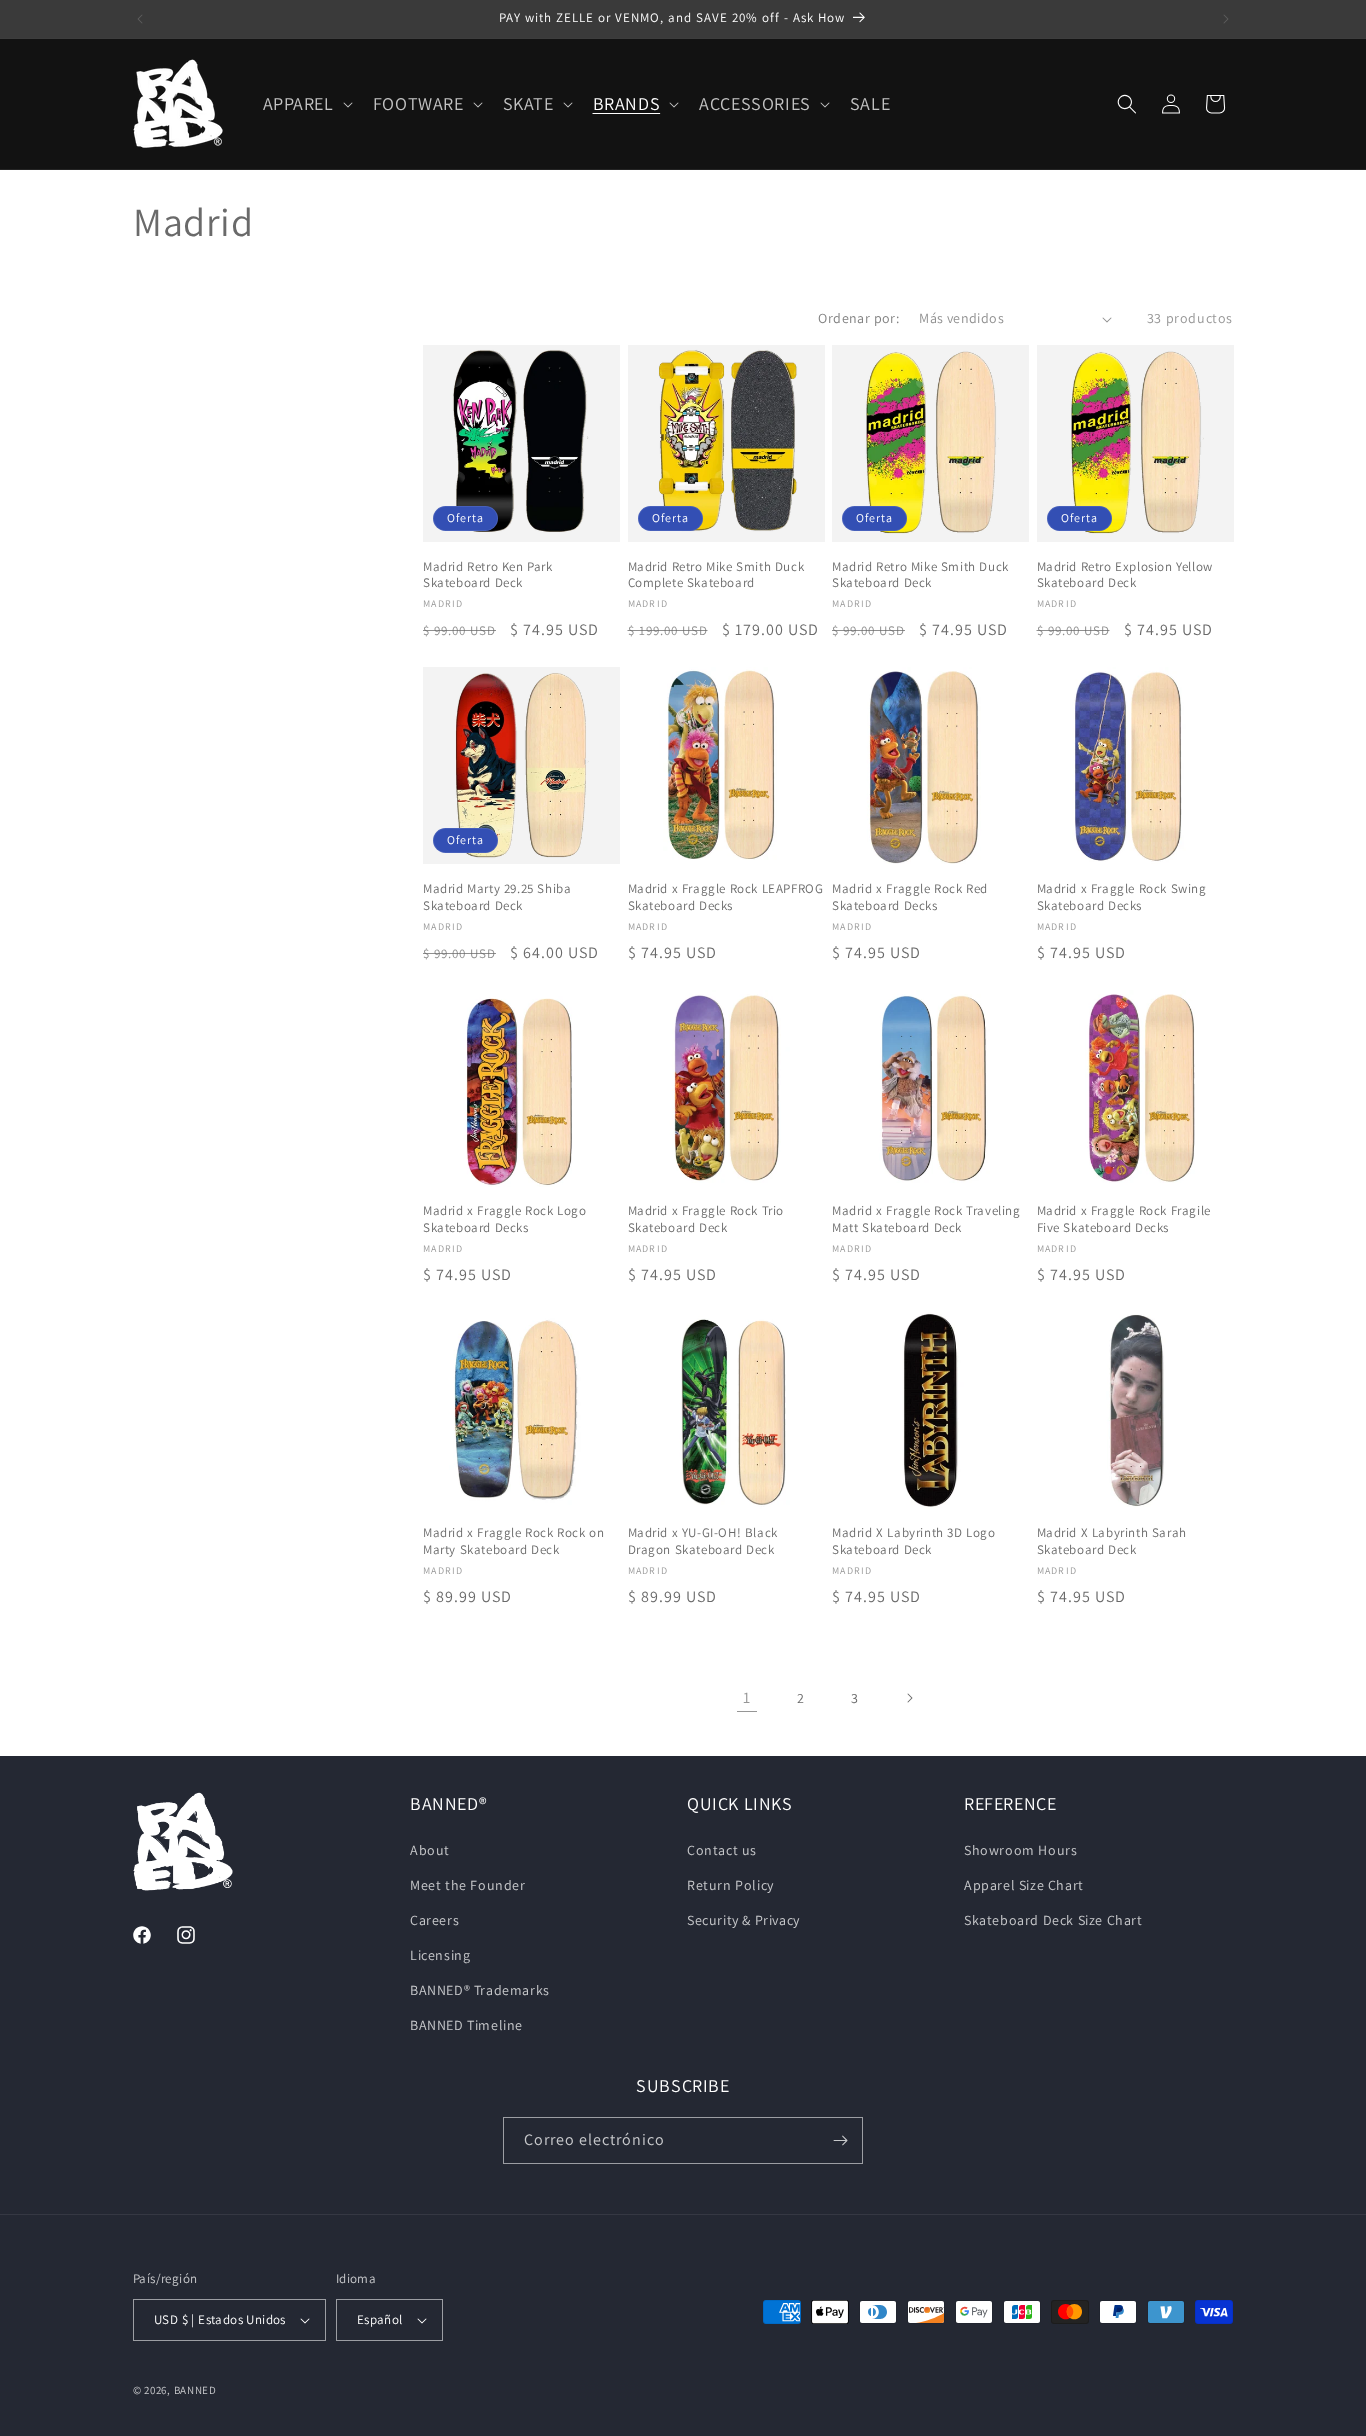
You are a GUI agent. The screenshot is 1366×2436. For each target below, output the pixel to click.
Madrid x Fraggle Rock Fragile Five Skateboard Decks (1124, 1219)
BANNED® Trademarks (480, 1990)
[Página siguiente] (909, 1698)
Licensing (440, 1955)
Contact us (722, 1850)
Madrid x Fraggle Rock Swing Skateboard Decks (1122, 897)
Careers (434, 1920)
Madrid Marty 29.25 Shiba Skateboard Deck (497, 897)
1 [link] (747, 1697)
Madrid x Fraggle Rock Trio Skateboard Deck (706, 1219)
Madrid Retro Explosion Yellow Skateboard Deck (1125, 575)
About (430, 1850)
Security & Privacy (743, 1920)
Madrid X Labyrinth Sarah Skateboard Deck (1112, 1541)
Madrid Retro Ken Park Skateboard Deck (488, 575)
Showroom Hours (1020, 1850)
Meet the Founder (468, 1885)
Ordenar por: (858, 318)
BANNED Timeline (466, 2026)
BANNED (195, 2390)
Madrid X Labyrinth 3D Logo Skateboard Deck (914, 1541)
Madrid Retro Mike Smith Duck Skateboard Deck (920, 575)
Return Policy (730, 1885)
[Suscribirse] (840, 2140)
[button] (306, 103)
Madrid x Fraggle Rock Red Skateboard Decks (910, 897)
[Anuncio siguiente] (1226, 19)
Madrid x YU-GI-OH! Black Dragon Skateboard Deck (703, 1541)
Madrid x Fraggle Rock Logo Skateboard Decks (505, 1219)
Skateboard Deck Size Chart (1053, 1920)
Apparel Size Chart (1024, 1885)
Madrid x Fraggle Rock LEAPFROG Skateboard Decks (726, 897)
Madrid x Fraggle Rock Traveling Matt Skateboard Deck (926, 1219)
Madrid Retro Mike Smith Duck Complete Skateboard (716, 575)
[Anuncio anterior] (140, 19)
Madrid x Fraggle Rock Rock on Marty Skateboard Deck (513, 1541)
